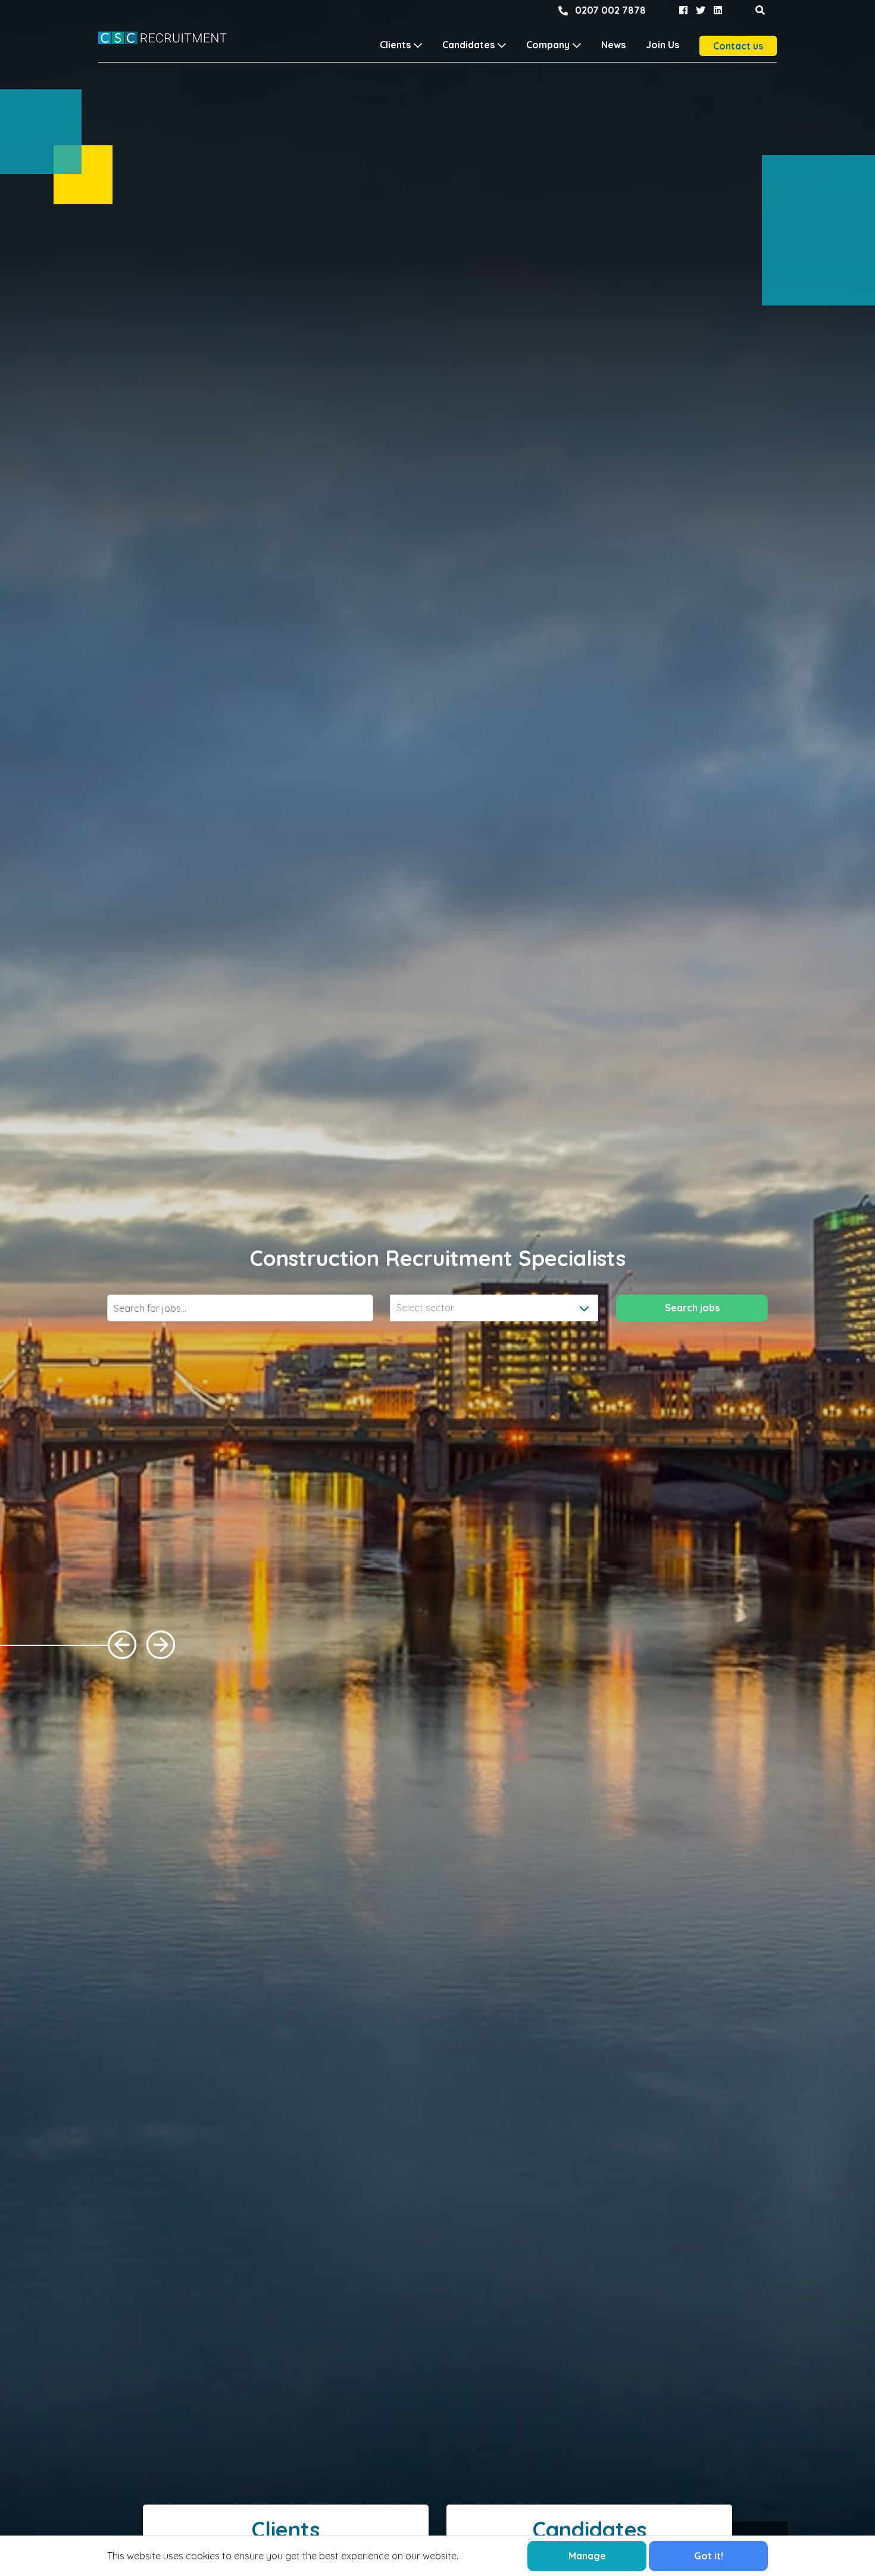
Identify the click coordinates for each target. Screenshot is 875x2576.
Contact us (738, 46)
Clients (395, 45)
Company (548, 45)
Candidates (468, 45)
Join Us (662, 45)
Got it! (709, 2556)
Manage (587, 2556)
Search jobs (692, 1308)
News (613, 45)
